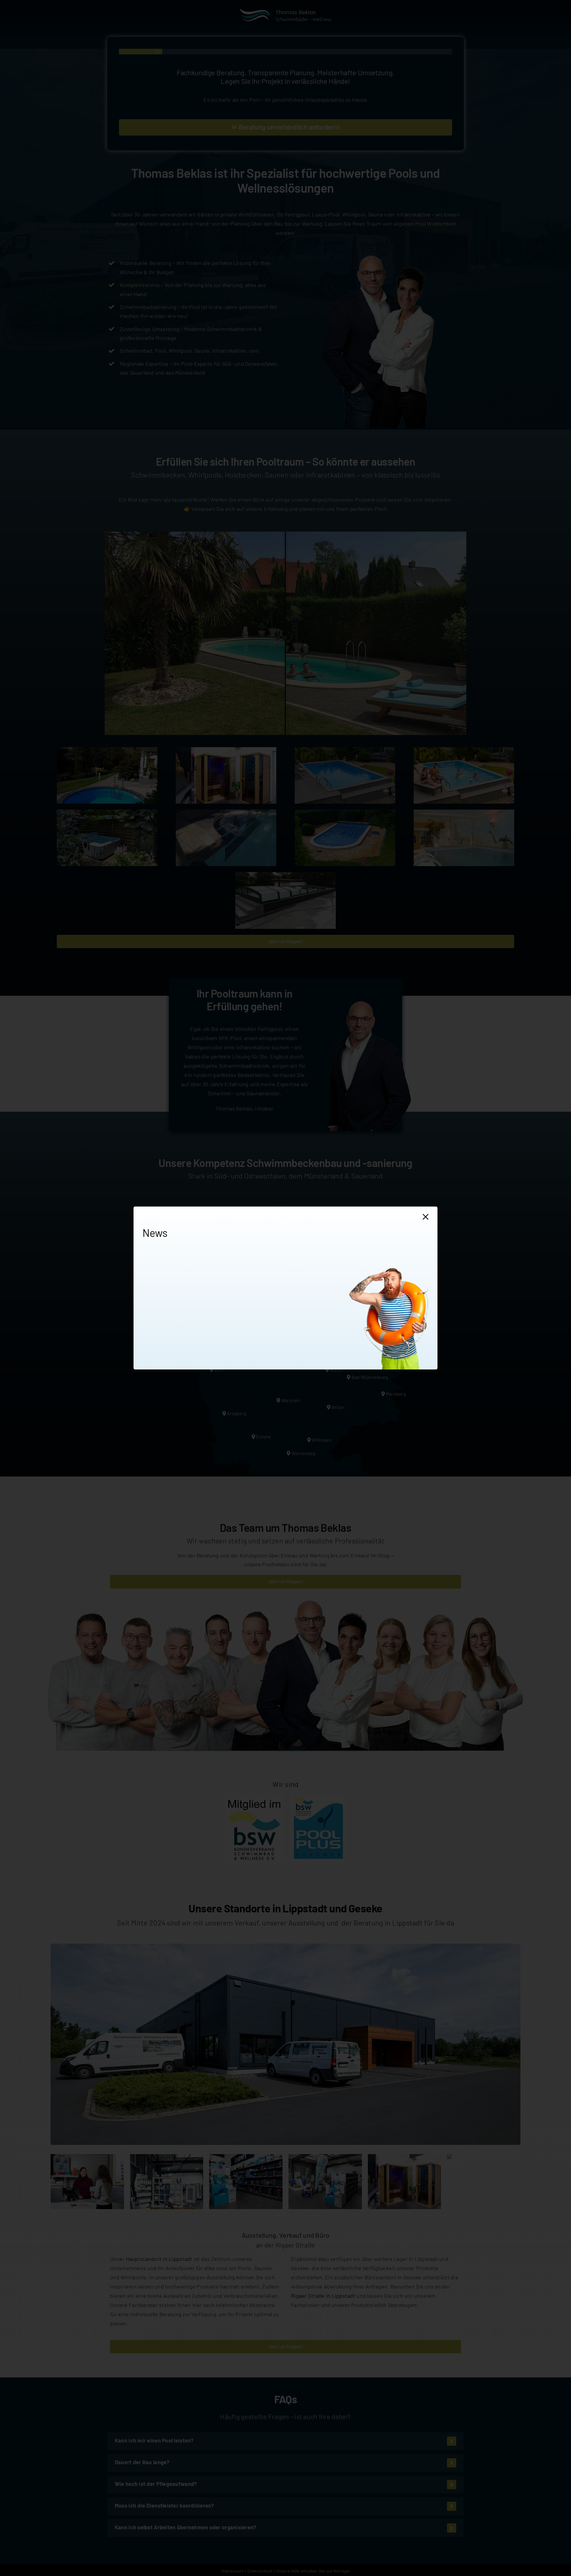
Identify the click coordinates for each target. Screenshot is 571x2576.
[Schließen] (426, 1217)
